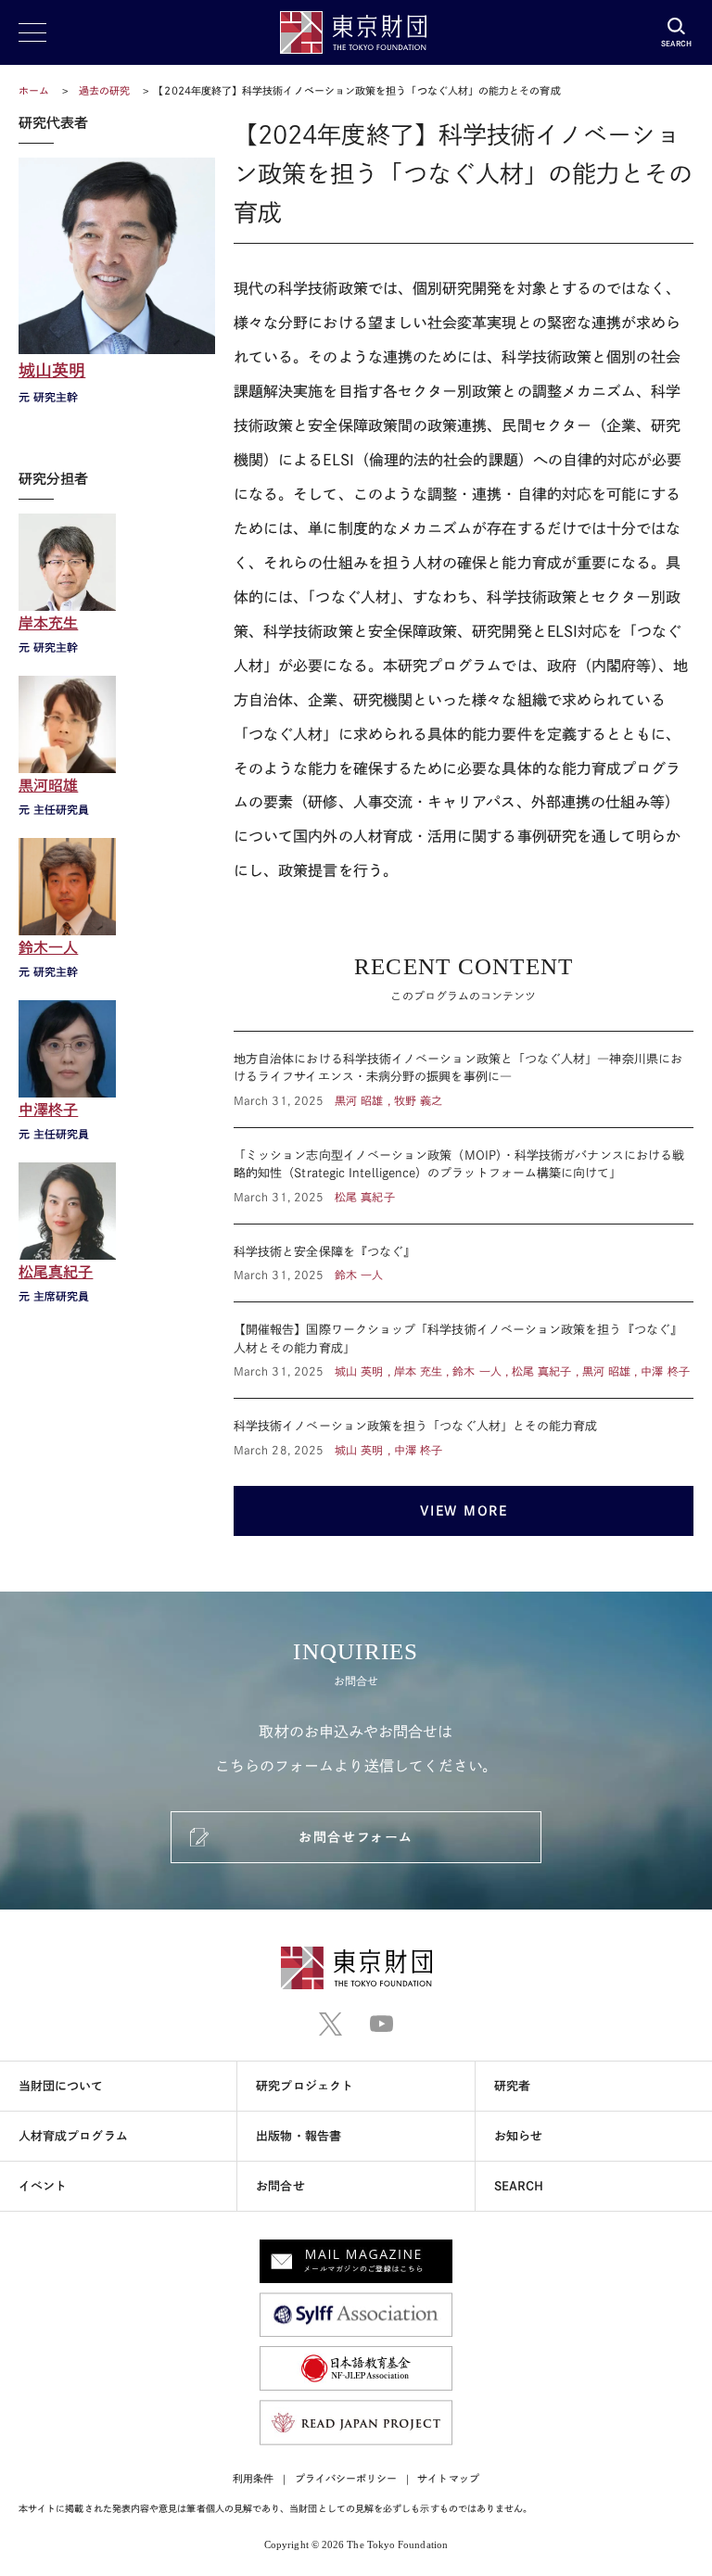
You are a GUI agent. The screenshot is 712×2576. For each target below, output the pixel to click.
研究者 (512, 2086)
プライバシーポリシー (346, 2478)
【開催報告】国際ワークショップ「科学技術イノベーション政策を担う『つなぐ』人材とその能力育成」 (464, 1350)
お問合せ (280, 2186)
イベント (43, 2186)
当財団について (61, 2086)
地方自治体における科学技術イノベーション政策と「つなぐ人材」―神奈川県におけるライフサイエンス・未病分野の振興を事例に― (464, 1079)
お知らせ (518, 2136)
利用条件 (253, 2478)
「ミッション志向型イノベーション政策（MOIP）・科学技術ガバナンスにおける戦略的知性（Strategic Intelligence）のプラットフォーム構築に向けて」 (464, 1176)
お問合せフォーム (356, 1837)
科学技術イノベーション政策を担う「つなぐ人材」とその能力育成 (464, 1428)
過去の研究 (104, 90)
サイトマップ (448, 2478)
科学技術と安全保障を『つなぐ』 (464, 1263)
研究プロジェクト (305, 2086)
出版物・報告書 (299, 2136)
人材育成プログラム (73, 2136)
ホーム (34, 90)
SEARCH (519, 2186)
